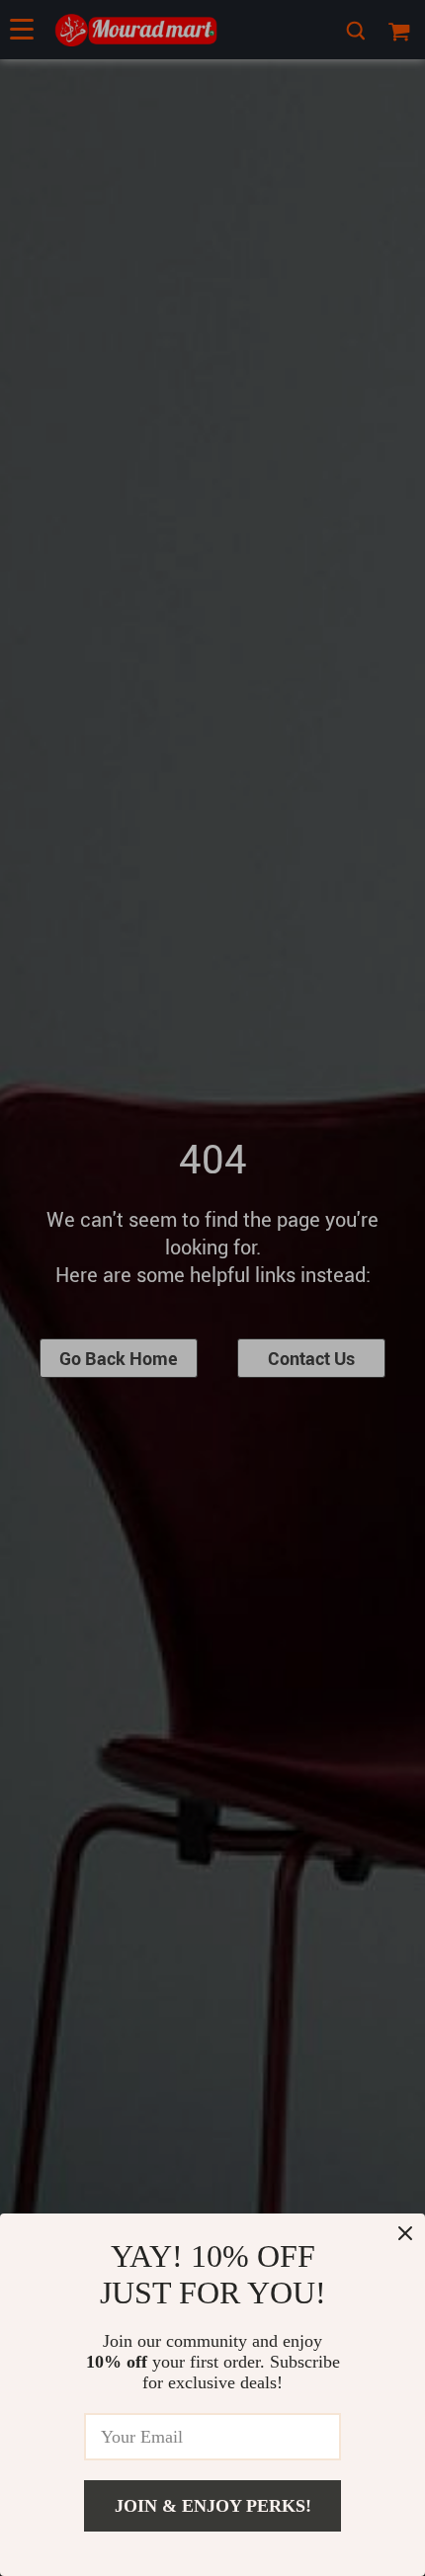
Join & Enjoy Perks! (213, 2506)
